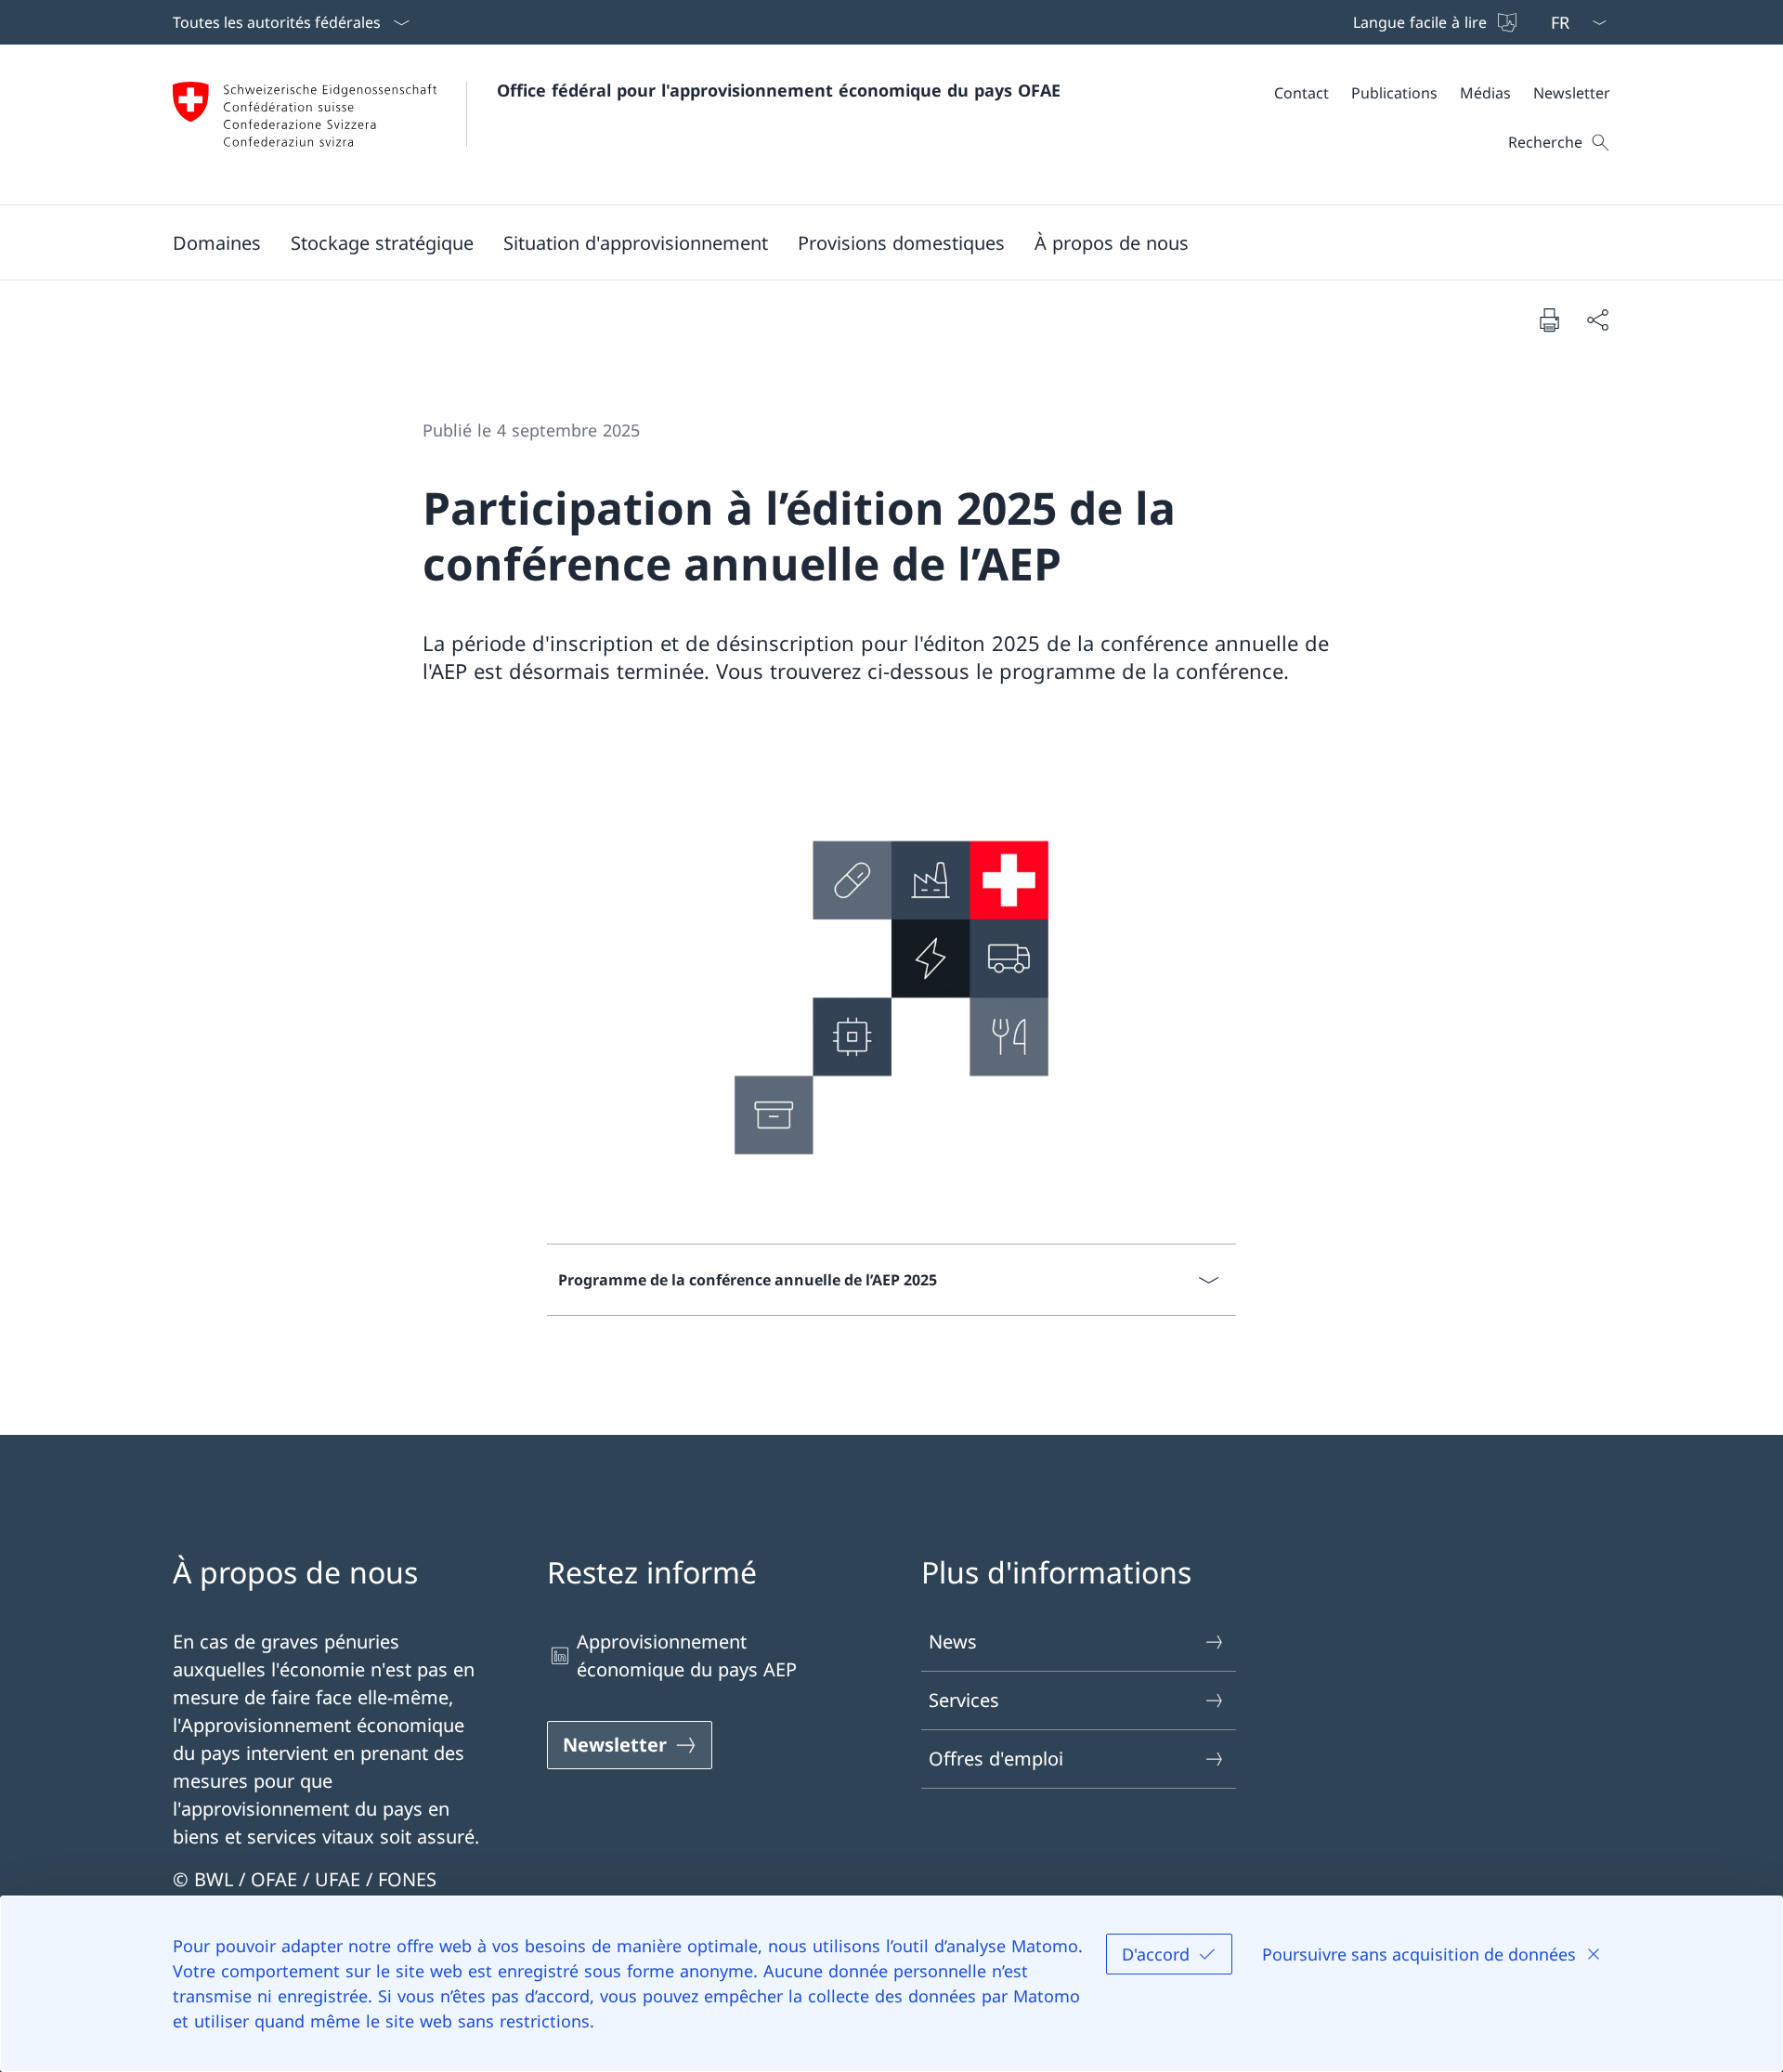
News (953, 1642)
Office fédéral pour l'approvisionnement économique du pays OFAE (779, 90)
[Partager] (1597, 319)
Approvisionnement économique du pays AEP (687, 1655)
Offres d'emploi (996, 1759)
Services (964, 1700)
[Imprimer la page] (1549, 319)
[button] (217, 242)
